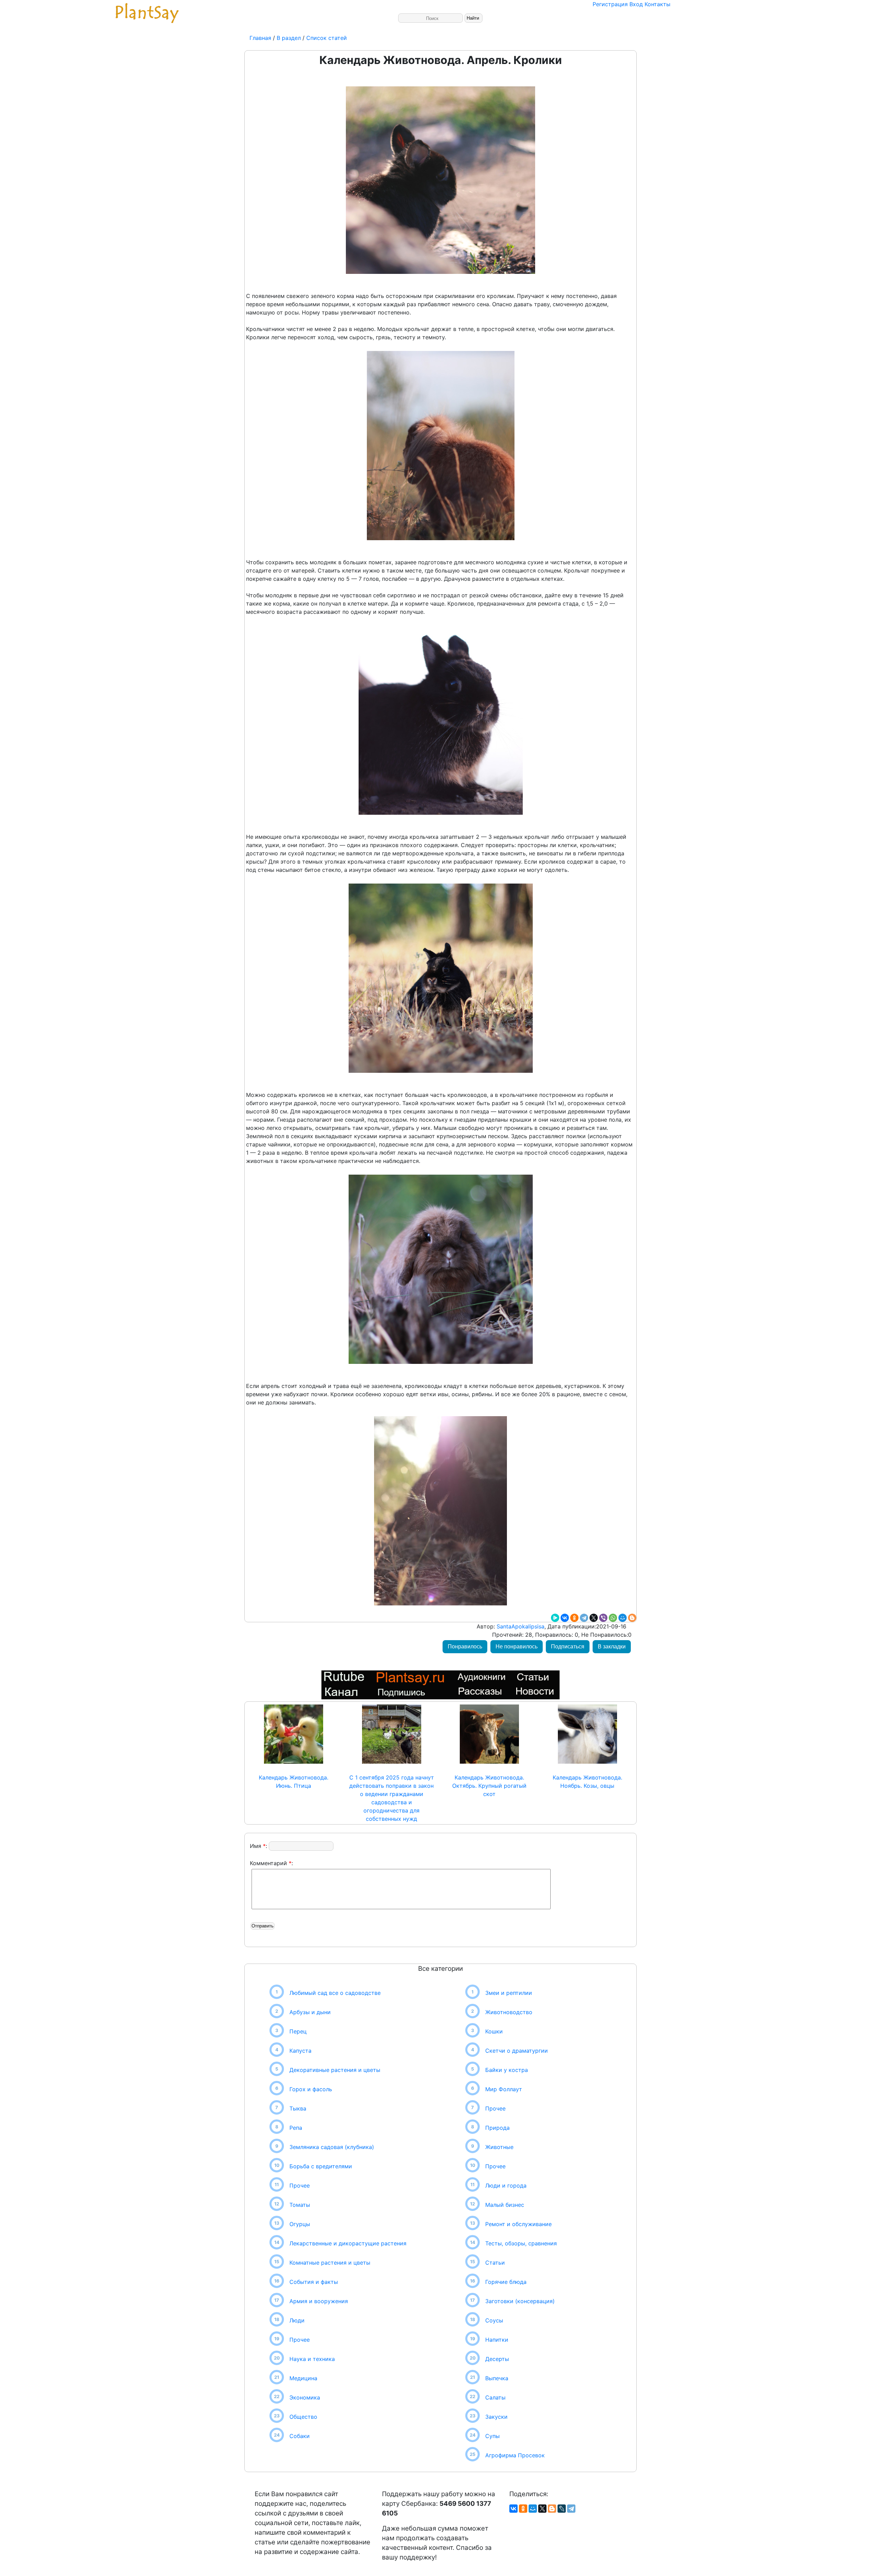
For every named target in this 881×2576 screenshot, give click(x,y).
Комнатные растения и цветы (330, 2263)
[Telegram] (584, 1618)
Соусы (494, 2320)
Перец (298, 2031)
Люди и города (506, 2185)
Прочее (300, 2185)
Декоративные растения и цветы (335, 2070)
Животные (499, 2147)
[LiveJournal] (562, 2509)
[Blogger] (632, 1618)
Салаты (495, 2397)
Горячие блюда (506, 2282)
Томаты (300, 2205)
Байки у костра (507, 2070)
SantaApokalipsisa (520, 1626)
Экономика (305, 2397)
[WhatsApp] (613, 1618)
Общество (303, 2417)
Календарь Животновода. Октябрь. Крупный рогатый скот (489, 1786)
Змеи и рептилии (509, 1993)
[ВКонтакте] (565, 1618)
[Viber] (603, 1618)
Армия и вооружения (319, 2301)
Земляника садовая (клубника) (332, 2147)
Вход (636, 4)
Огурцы (300, 2224)
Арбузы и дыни (310, 2012)
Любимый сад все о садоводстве (335, 1993)
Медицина (303, 2378)
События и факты (314, 2282)
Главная (261, 38)
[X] (594, 1618)
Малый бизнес (505, 2205)
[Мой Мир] (623, 1618)
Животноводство (509, 2012)
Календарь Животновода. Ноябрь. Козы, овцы (587, 1782)
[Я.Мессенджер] (555, 1618)
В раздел (288, 38)
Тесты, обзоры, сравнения (521, 2243)
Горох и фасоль (311, 2089)
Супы (492, 2436)
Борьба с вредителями (321, 2166)
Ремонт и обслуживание (518, 2224)
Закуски (496, 2417)
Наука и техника (312, 2359)
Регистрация (610, 4)
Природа (497, 2128)
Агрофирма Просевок (515, 2455)
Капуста (300, 2051)
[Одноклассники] (574, 1618)
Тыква (298, 2108)
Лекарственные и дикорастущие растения (348, 2243)
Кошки (494, 2031)
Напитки (497, 2340)
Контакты (657, 4)
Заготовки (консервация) (520, 2301)
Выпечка (497, 2378)
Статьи (495, 2263)
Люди (297, 2320)
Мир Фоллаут (504, 2089)
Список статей (327, 38)
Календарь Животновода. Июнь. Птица (294, 1782)
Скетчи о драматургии (517, 2051)
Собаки (300, 2436)
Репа (296, 2128)
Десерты (497, 2359)
